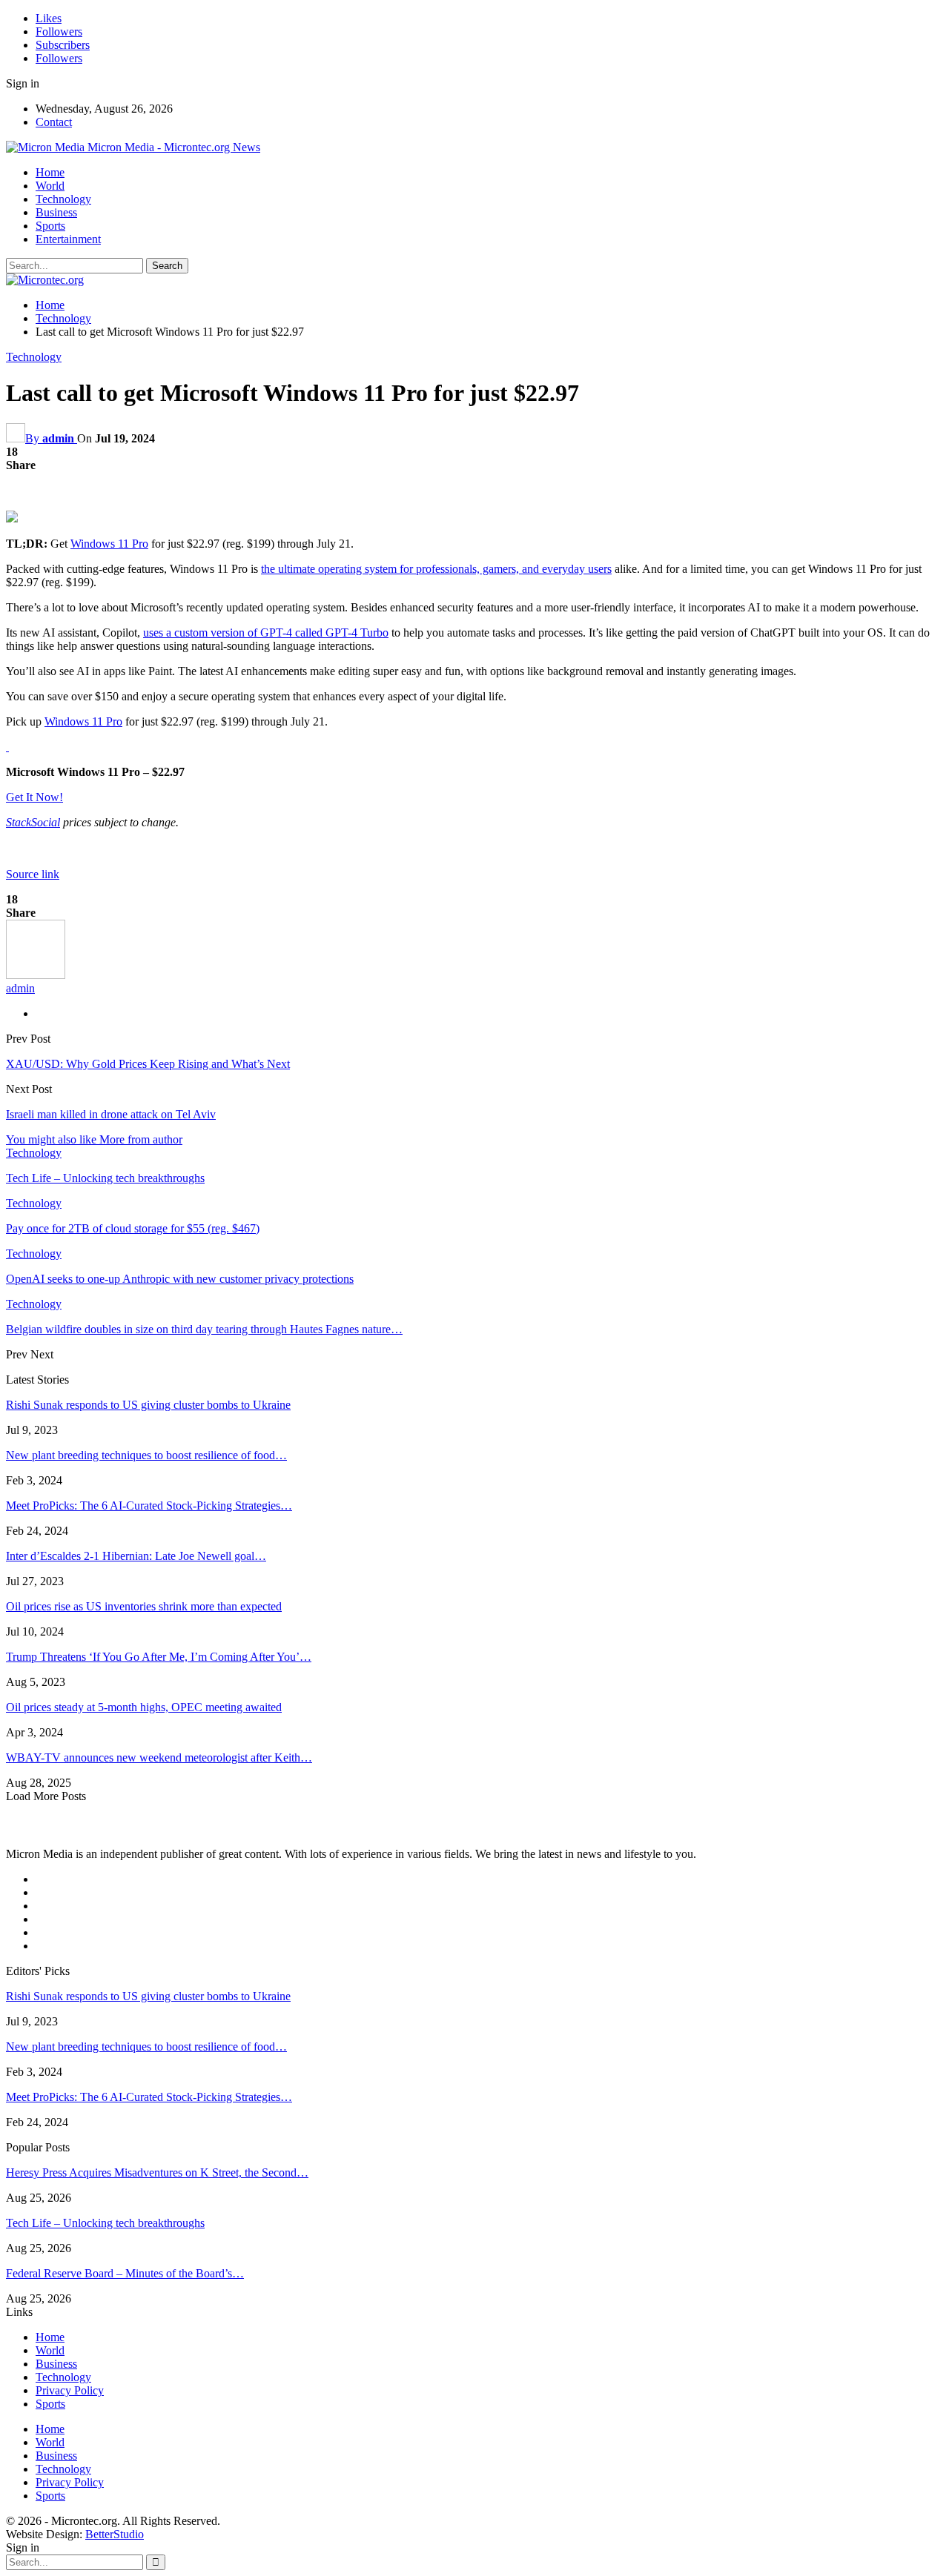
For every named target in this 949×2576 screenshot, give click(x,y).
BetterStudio (115, 2534)
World (50, 186)
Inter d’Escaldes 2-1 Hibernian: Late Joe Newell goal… (136, 1556)
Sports (50, 226)
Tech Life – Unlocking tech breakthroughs (105, 2223)
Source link (33, 874)
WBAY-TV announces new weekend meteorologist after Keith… (159, 1757)
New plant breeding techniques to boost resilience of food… (146, 1455)
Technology (63, 199)
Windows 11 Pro (109, 544)
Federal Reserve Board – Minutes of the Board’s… (125, 2273)
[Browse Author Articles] (36, 975)
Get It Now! (34, 797)
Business (56, 212)
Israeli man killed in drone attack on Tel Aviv (111, 1114)
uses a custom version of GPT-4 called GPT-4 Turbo (266, 633)
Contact (54, 122)
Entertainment (68, 239)
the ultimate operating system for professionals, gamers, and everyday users (436, 569)
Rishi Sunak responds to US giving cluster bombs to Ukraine (148, 1405)
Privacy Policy (70, 2390)
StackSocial (33, 822)
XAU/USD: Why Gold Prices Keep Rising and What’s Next (148, 1064)
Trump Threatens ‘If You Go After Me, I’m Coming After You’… (159, 1657)
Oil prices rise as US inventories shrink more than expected (144, 1606)
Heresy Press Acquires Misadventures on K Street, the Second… (157, 2172)
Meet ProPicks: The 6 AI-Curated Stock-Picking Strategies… (149, 1506)
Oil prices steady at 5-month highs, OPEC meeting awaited (144, 1707)
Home (50, 172)
